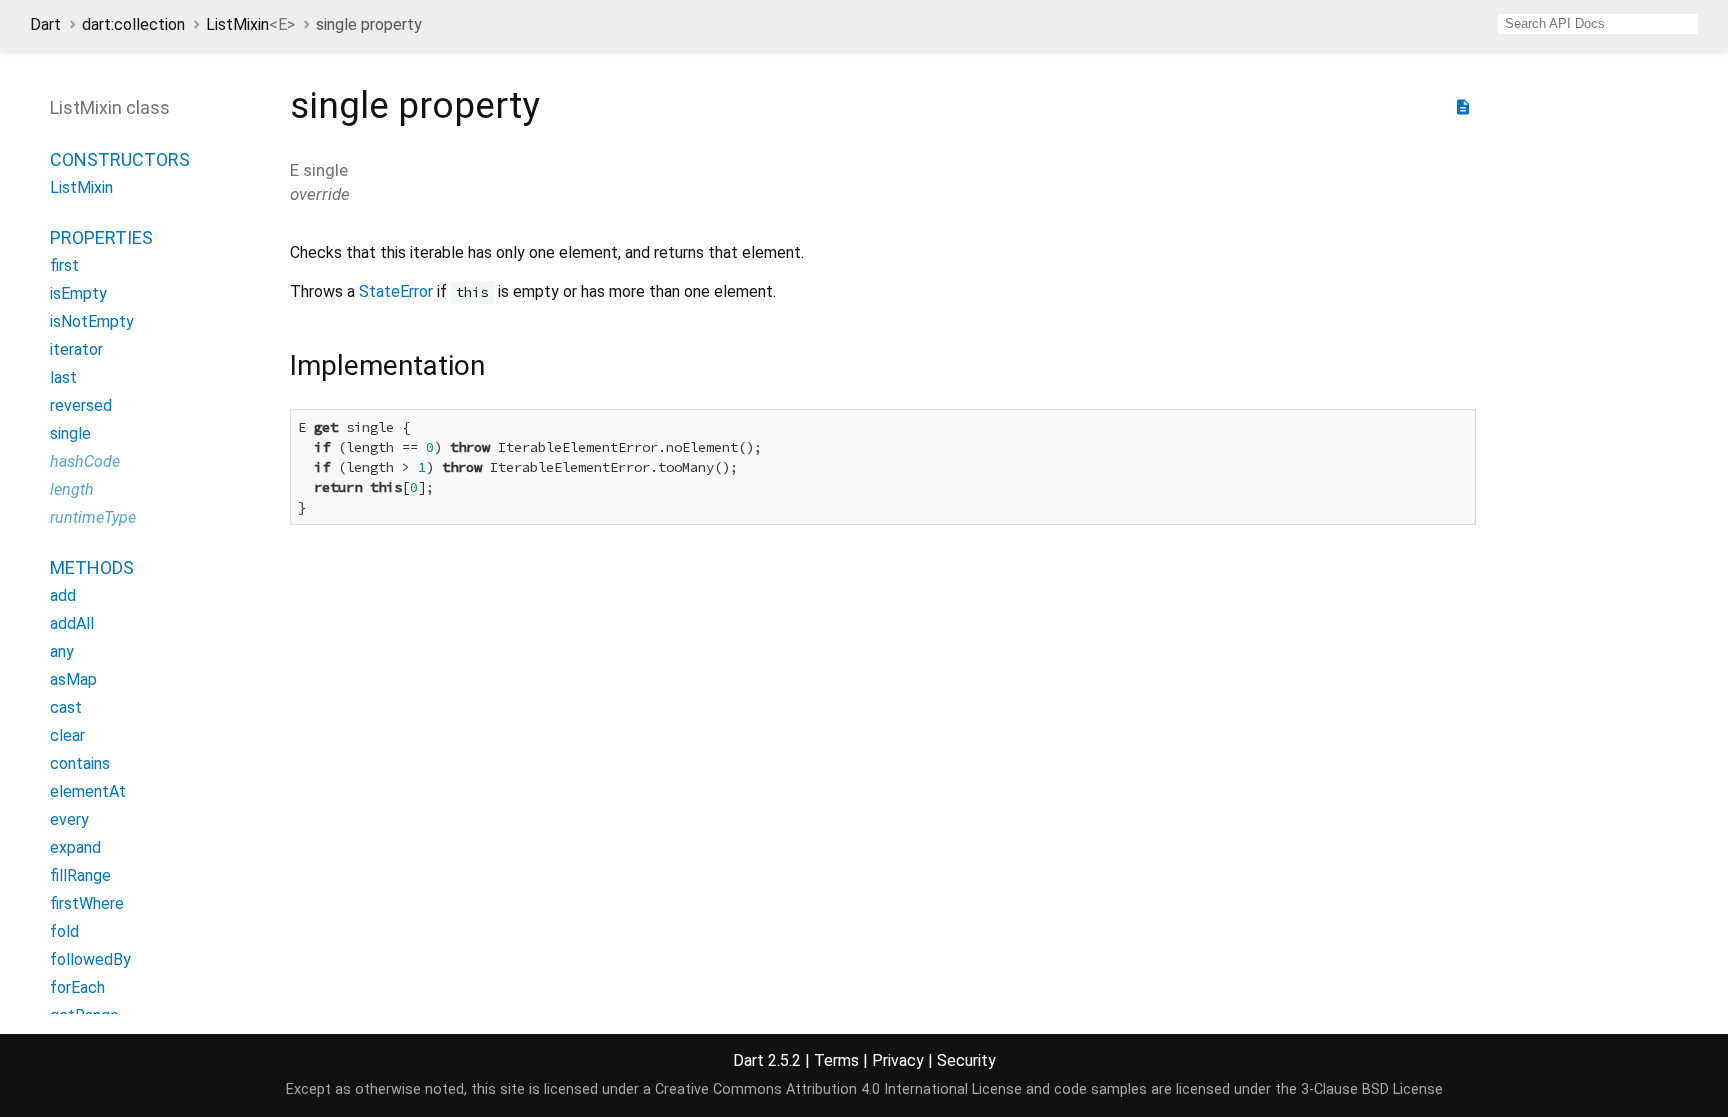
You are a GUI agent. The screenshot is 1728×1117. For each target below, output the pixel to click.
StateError (396, 291)
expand (75, 847)
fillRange (80, 875)
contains (80, 763)
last (63, 377)
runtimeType (93, 517)
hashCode (85, 461)
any (62, 651)
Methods (92, 567)
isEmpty (78, 293)
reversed (81, 405)
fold (64, 931)
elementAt (88, 791)
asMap (73, 679)
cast (66, 707)
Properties (101, 237)
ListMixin (250, 24)
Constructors (120, 159)
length (72, 489)
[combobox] (1598, 24)
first (64, 265)
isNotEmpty (92, 321)
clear (67, 735)
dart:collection (133, 24)
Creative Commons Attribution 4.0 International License (838, 1089)
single (70, 433)
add (63, 595)
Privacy (898, 1060)
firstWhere (87, 903)
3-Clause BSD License (1372, 1089)
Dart (45, 24)
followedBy (90, 959)
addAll (72, 623)
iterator (76, 349)
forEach (77, 987)
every (69, 819)
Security (966, 1060)
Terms (836, 1060)
